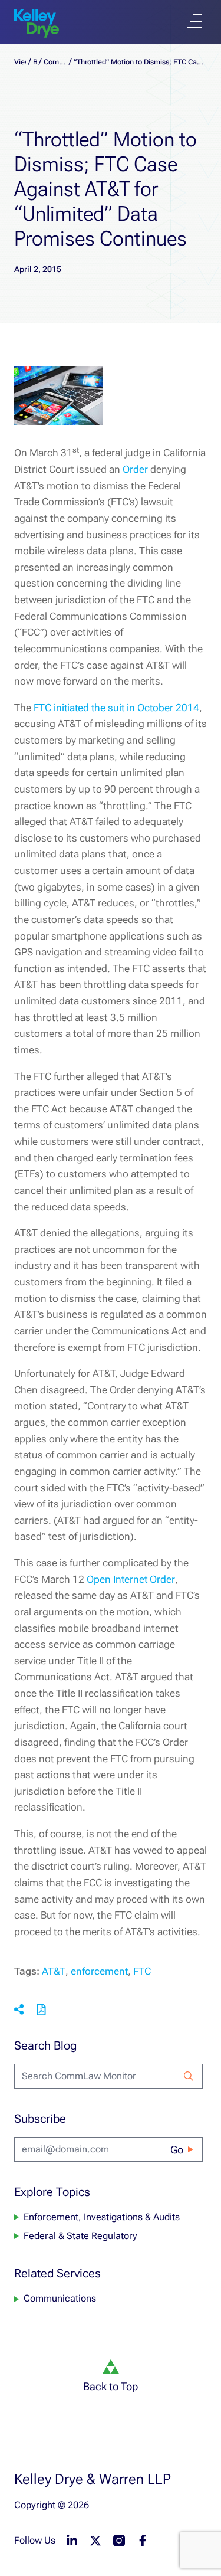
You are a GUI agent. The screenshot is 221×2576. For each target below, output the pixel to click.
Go (177, 2150)
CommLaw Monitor (55, 62)
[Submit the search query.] (189, 2076)
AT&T (54, 1971)
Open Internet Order (131, 1579)
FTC (142, 1971)
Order (136, 469)
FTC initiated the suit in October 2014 (116, 708)
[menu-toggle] (194, 21)
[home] (37, 24)
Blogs (35, 62)
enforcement (99, 1971)
